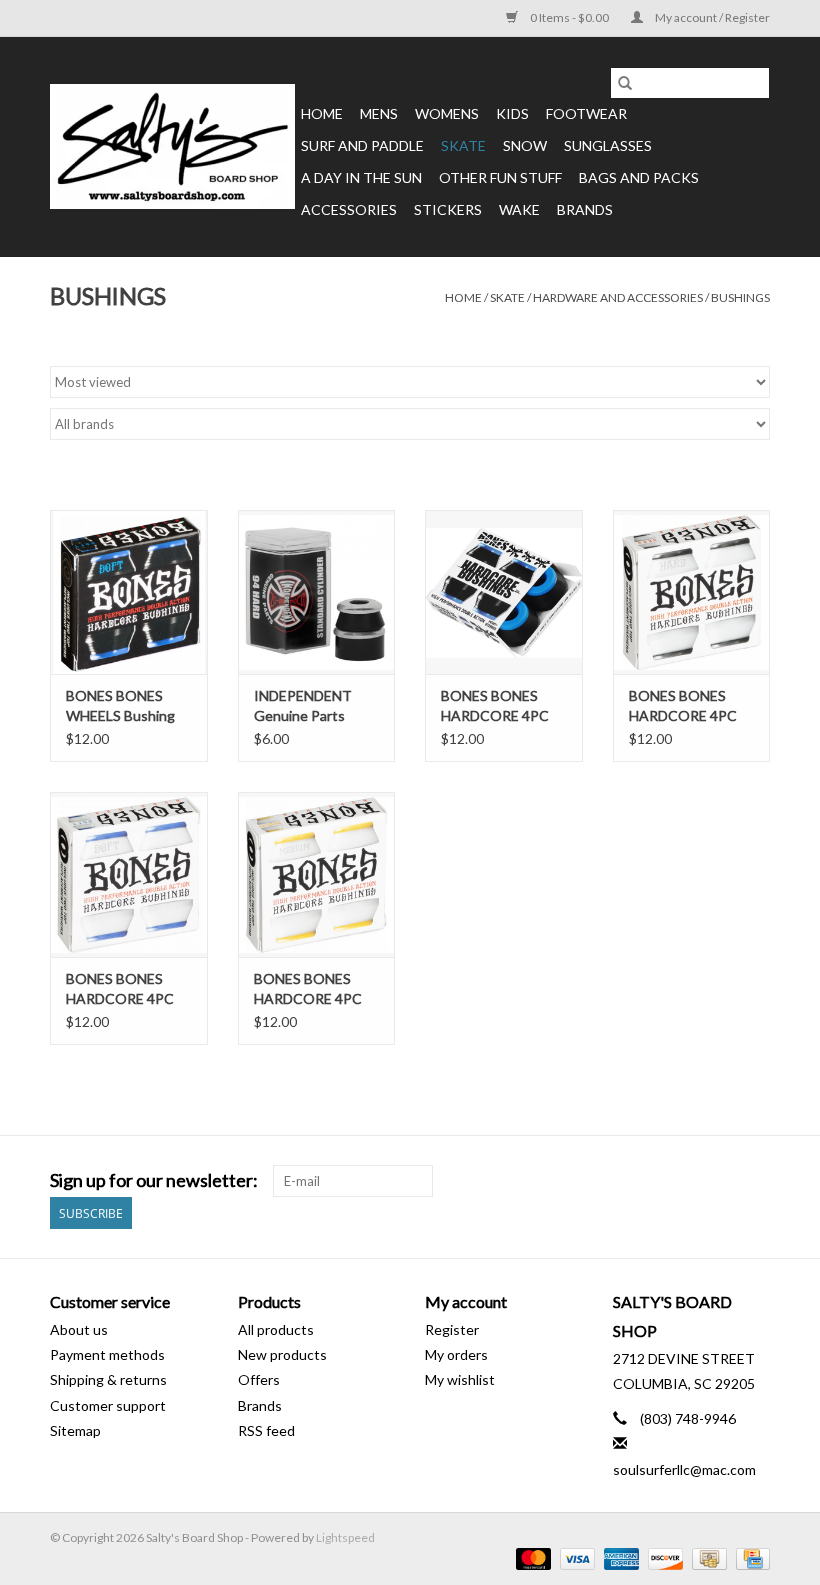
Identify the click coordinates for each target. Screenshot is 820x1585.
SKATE (463, 145)
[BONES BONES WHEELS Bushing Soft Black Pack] (129, 592)
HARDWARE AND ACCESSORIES (618, 297)
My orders (456, 1354)
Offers (259, 1379)
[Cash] (706, 1557)
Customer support (108, 1405)
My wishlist (460, 1379)
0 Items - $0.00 (569, 17)
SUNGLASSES (608, 145)
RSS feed (266, 1430)
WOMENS (447, 113)
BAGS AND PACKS (639, 177)
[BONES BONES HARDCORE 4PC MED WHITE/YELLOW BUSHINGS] (317, 874)
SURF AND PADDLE (362, 145)
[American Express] (619, 1557)
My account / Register (711, 17)
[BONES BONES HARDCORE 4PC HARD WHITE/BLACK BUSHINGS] (692, 592)
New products (282, 1354)
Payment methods (107, 1354)
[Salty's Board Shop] (172, 146)
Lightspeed (345, 1537)
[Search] (625, 83)
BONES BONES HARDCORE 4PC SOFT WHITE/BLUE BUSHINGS (120, 989)
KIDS (512, 113)
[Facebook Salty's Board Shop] (719, 1181)
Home (322, 113)
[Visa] (575, 1557)
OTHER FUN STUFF (500, 177)
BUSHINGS (740, 297)
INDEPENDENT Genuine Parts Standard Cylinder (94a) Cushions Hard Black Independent (310, 706)
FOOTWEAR (586, 113)
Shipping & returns (108, 1379)
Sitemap (75, 1430)
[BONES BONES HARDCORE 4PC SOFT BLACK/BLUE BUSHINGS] (504, 592)
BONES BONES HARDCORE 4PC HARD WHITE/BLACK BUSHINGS (683, 706)
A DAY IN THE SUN (361, 177)
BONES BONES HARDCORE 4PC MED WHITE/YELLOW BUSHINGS (308, 989)
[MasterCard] (531, 1557)
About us (79, 1329)
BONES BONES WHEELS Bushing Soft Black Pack (120, 706)
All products (276, 1329)
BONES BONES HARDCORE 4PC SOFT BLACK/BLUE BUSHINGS (503, 706)
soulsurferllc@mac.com (684, 1469)
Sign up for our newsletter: (154, 1180)
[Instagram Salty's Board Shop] (754, 1181)
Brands (585, 209)
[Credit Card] (749, 1557)
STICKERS (448, 209)
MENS (379, 113)
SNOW (525, 145)
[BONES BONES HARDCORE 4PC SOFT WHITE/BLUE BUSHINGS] (129, 874)
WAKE (519, 209)
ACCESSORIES (349, 209)
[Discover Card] (663, 1557)
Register (452, 1329)
